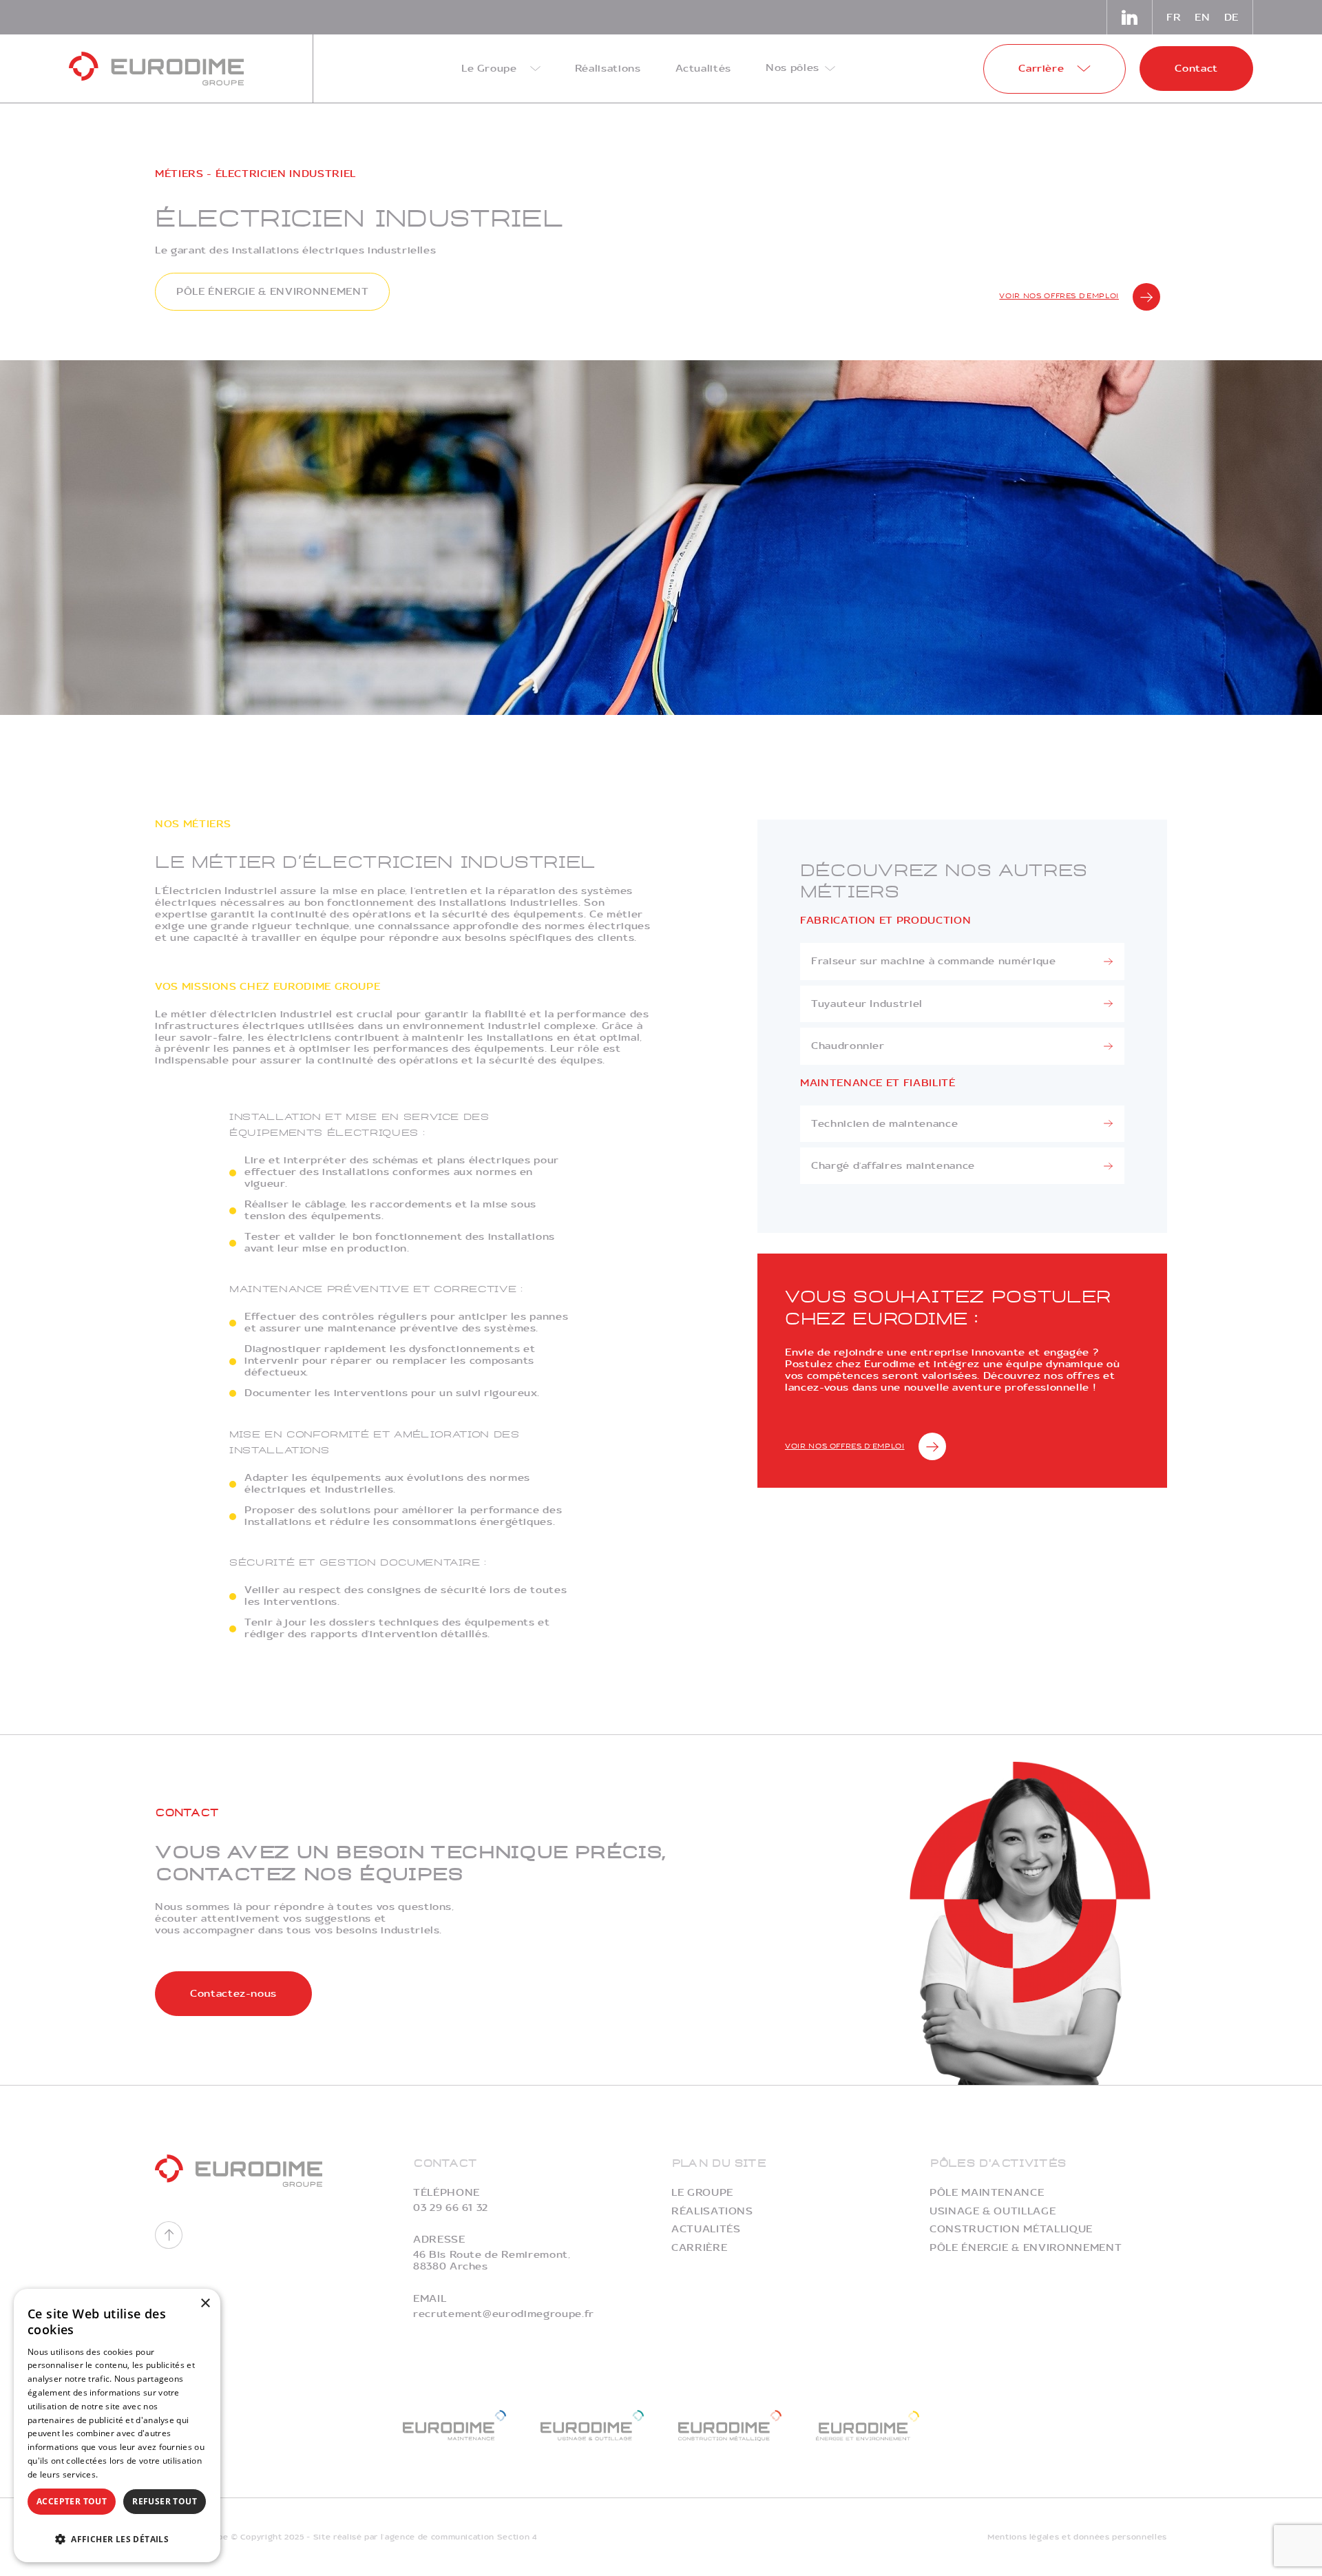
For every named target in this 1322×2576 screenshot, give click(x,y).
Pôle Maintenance (987, 2193)
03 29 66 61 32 (451, 2208)
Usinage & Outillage (993, 2211)
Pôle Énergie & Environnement (1026, 2248)
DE (1231, 18)
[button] (117, 2538)
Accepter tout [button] (72, 2501)
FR (1174, 18)
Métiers (179, 174)
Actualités (706, 2229)
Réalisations (712, 2211)
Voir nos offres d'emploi (1059, 296)
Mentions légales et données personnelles (1077, 2537)
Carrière (699, 2248)
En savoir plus (128, 2474)
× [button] (205, 2304)
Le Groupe (702, 2193)
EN (1202, 18)
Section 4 (517, 2537)
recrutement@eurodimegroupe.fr (504, 2314)
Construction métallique (1011, 2229)
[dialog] (117, 2426)
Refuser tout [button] (165, 2501)
